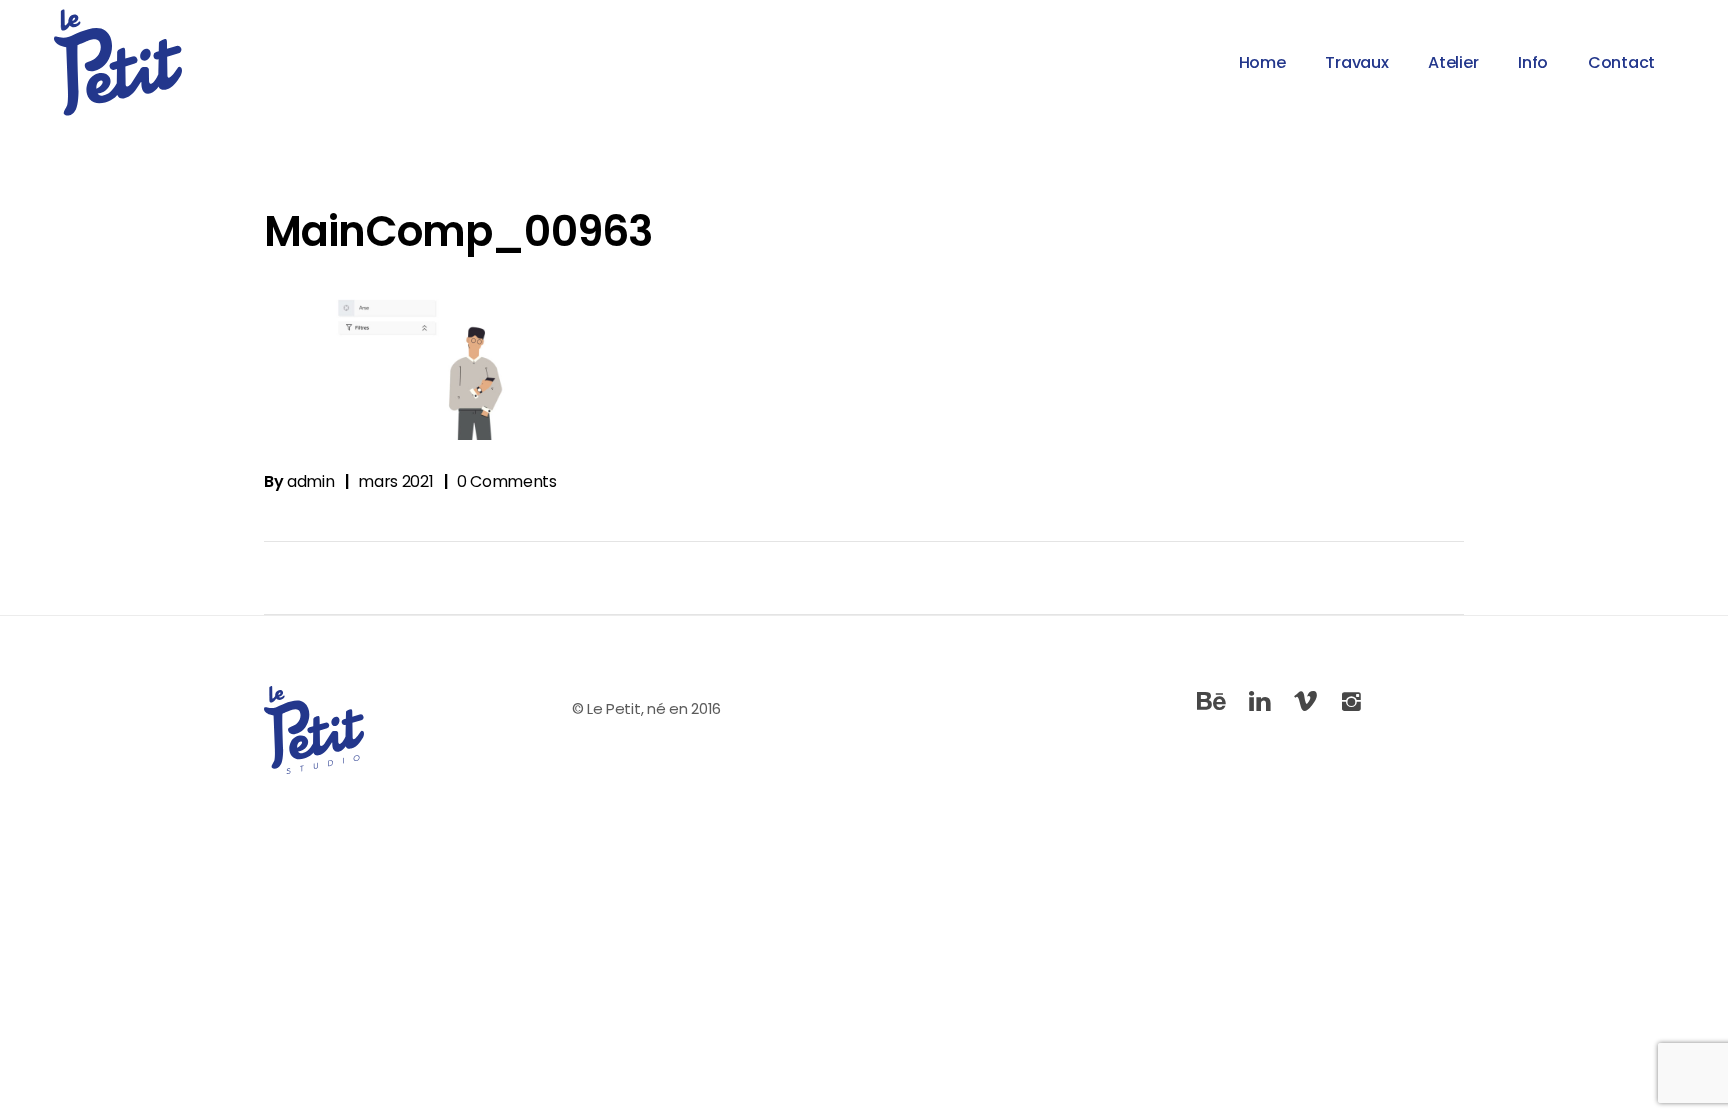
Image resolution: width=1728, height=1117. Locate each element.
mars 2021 (395, 481)
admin (310, 481)
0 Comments (507, 481)
